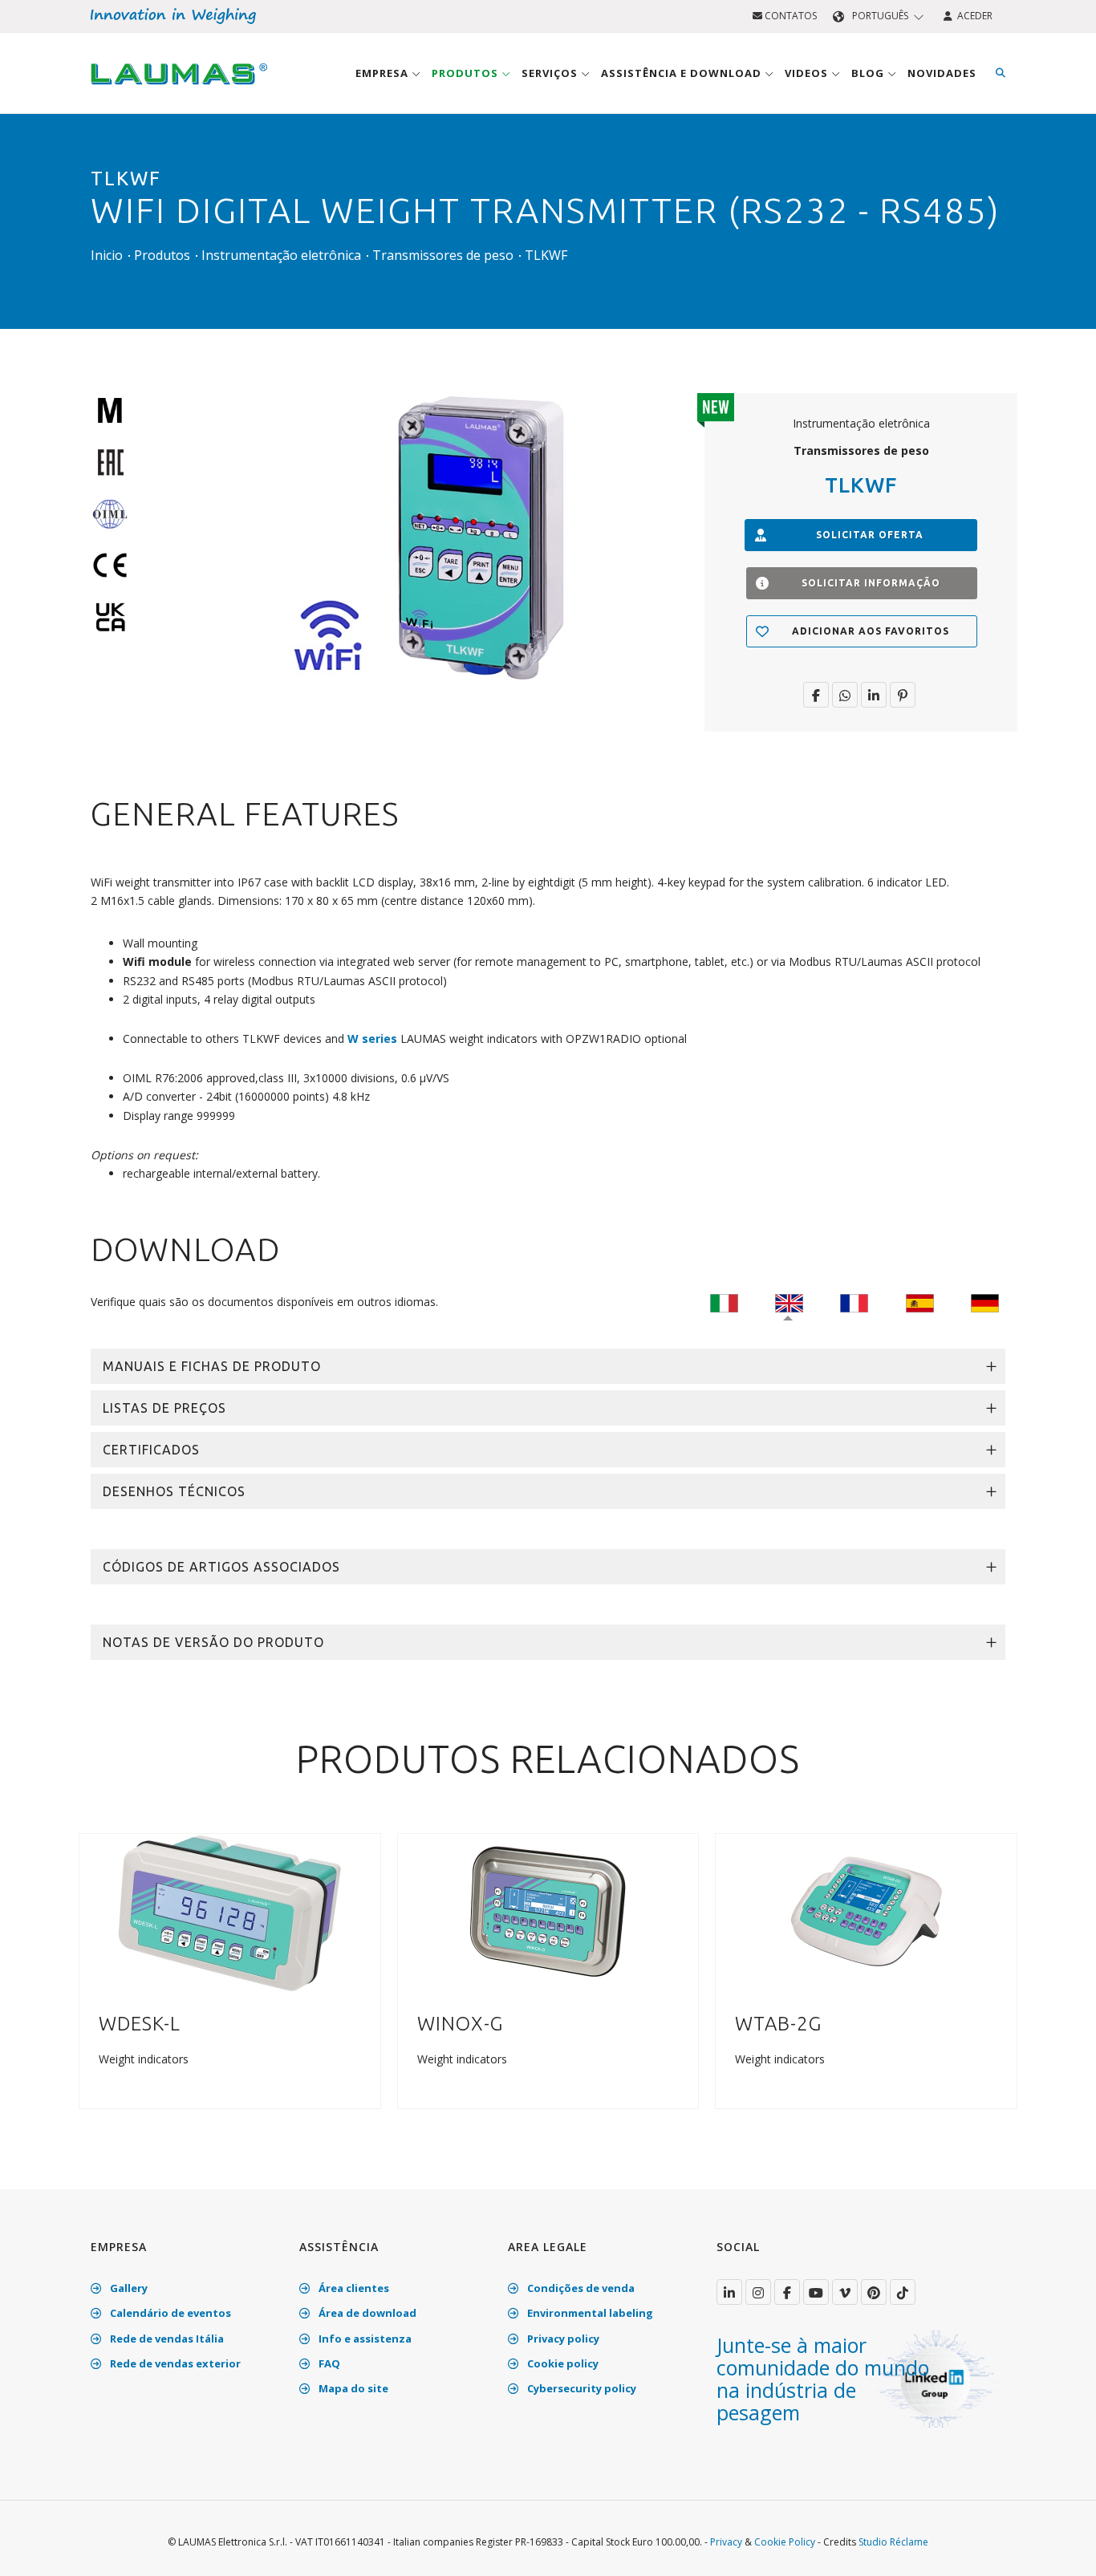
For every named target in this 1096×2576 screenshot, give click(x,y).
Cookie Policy (785, 2542)
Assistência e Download (683, 73)
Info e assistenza (364, 2339)
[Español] (920, 1302)
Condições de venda (580, 2288)
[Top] (1059, 2547)
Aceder (972, 16)
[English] (789, 1302)
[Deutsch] (985, 1302)
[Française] (854, 1302)
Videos (808, 73)
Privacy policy (562, 2339)
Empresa (384, 73)
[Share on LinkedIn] (874, 695)
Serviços (551, 73)
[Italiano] (724, 1302)
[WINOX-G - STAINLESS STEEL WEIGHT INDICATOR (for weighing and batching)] (548, 1913)
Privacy (726, 2542)
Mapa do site (352, 2388)
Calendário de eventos (169, 2313)
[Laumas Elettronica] (179, 89)
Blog (869, 73)
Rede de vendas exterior (174, 2363)
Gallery (128, 2288)
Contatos (790, 16)
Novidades (942, 73)
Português (880, 16)
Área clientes (353, 2288)
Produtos (467, 73)
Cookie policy (562, 2363)
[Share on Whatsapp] (845, 695)
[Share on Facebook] (816, 695)
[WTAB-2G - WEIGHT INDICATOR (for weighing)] (867, 1913)
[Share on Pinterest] (903, 695)
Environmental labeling (589, 2313)
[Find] (1001, 73)
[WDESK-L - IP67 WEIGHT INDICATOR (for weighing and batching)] (230, 1913)
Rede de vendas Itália (166, 2339)
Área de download (366, 2313)
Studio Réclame (893, 2542)
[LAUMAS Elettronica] (729, 2292)
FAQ (328, 2363)
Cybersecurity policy (580, 2388)
